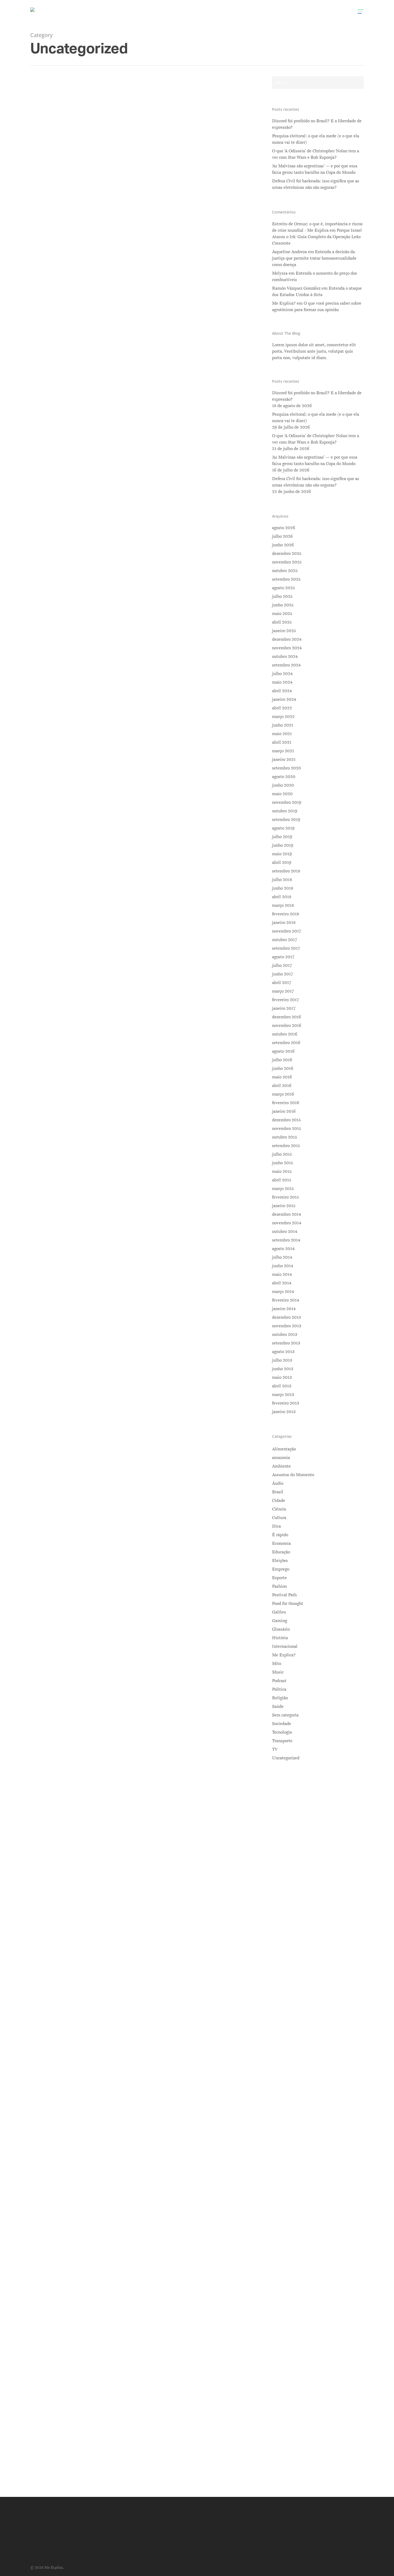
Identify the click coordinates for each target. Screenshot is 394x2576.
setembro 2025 (286, 579)
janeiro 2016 (284, 1111)
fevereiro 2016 (286, 1103)
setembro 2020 (287, 768)
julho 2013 (282, 1360)
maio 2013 (282, 1377)
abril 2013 (282, 1386)
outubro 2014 (285, 1232)
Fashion (105, 253)
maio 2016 (282, 1077)
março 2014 (283, 1292)
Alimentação (284, 1449)
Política (279, 1689)
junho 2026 (283, 545)
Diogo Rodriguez (78, 253)
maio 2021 (282, 734)
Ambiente (281, 1466)
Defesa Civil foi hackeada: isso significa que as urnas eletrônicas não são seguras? (316, 184)
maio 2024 (282, 682)
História (280, 1638)
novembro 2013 (287, 1326)
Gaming (106, 1164)
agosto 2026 (284, 528)
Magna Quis (75, 1155)
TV (275, 1749)
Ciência (279, 1509)
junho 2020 (283, 785)
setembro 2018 (286, 871)
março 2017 (283, 991)
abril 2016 (282, 1086)
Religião (280, 1698)
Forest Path (75, 677)
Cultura (279, 1518)
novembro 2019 (287, 802)
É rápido (280, 1535)
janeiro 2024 (284, 699)
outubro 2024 (285, 657)
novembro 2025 (287, 562)
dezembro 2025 (287, 554)
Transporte (282, 1741)
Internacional (285, 1646)
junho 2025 (283, 605)
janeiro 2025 (284, 631)
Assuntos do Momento (293, 1475)
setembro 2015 (286, 1146)
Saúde (278, 1707)
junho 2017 (283, 974)
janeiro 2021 (284, 760)
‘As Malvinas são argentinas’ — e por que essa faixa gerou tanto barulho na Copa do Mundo (315, 169)
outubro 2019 (285, 811)
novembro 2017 (287, 931)
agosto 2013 (283, 1352)
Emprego (281, 1569)
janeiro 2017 (284, 1008)
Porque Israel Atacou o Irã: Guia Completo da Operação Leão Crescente (317, 237)
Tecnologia (282, 1732)
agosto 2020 (284, 777)
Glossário (281, 1629)
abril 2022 (282, 708)
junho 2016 (283, 1068)
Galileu (279, 1612)
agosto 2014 (283, 1249)
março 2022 (283, 717)
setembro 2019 (286, 820)
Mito (277, 1664)
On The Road (77, 244)
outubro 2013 (285, 1335)
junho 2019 (283, 845)
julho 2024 (282, 674)
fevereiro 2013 (286, 1403)
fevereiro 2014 (286, 1300)
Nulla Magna (76, 457)
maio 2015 (282, 1171)
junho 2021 (283, 725)
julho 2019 (282, 837)
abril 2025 (282, 622)
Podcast (279, 1681)
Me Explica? (284, 1655)
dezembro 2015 (286, 1120)
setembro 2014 (286, 1240)
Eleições (280, 1561)
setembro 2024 (286, 665)
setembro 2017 (286, 948)
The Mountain (78, 1933)
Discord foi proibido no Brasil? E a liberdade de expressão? (317, 124)
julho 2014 (282, 1257)
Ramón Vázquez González (296, 288)
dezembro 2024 (287, 639)
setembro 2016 (286, 1043)
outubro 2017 (285, 940)
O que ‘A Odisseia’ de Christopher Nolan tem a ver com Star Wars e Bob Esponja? (316, 154)
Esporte (279, 1578)
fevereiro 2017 (285, 1000)
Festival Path (284, 1595)
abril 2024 (282, 691)
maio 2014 (282, 1274)
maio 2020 (282, 794)
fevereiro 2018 (286, 914)
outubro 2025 (285, 571)
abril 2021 (282, 742)
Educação (281, 1552)
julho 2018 (282, 880)
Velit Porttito (77, 2424)
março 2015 (283, 1189)
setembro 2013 (286, 1343)
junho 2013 (283, 1369)
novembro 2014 (287, 1223)
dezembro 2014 (287, 1214)
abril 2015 (282, 1180)
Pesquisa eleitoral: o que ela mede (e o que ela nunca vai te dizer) (316, 139)
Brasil (278, 1492)
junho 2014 (283, 1266)
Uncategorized (129, 253)
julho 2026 (282, 536)
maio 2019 (282, 854)
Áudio (278, 1483)
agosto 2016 (283, 1051)
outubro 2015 (285, 1137)
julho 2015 (282, 1154)
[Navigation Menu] (361, 12)
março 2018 (283, 905)
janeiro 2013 (284, 1412)
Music (104, 466)
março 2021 (283, 751)
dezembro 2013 (287, 1317)
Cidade (279, 1501)
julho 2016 (282, 1060)
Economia (281, 1543)
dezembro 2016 (287, 1017)
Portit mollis (76, 1639)
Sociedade (282, 1724)
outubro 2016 (285, 1034)
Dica (276, 1526)
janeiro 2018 (284, 923)
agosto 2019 (283, 828)
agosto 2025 (283, 588)
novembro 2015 (287, 1129)
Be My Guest (76, 1786)
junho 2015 (283, 1163)
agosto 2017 (283, 957)
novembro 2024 (287, 648)
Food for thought (114, 686)
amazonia (281, 1458)
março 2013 (283, 1395)
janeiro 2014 (284, 1309)
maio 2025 (282, 614)
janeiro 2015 (284, 1206)
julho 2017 (282, 965)
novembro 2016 (287, 1026)
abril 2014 (282, 1283)
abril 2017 (282, 983)
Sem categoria (285, 1715)
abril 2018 (282, 897)
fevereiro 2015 (285, 1197)
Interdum (71, 1862)
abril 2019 (282, 863)
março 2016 (283, 1094)
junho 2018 (283, 888)
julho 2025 (282, 596)
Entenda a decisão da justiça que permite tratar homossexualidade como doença (314, 258)
